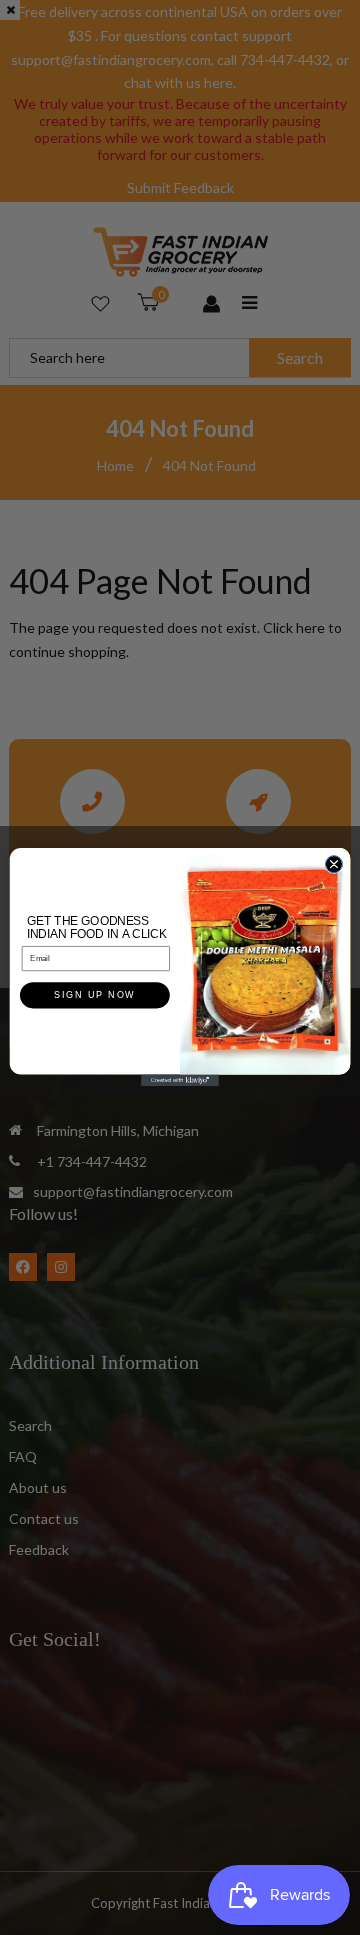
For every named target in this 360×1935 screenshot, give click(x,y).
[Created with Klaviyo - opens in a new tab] (180, 1081)
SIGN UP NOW (94, 996)
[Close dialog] (333, 864)
